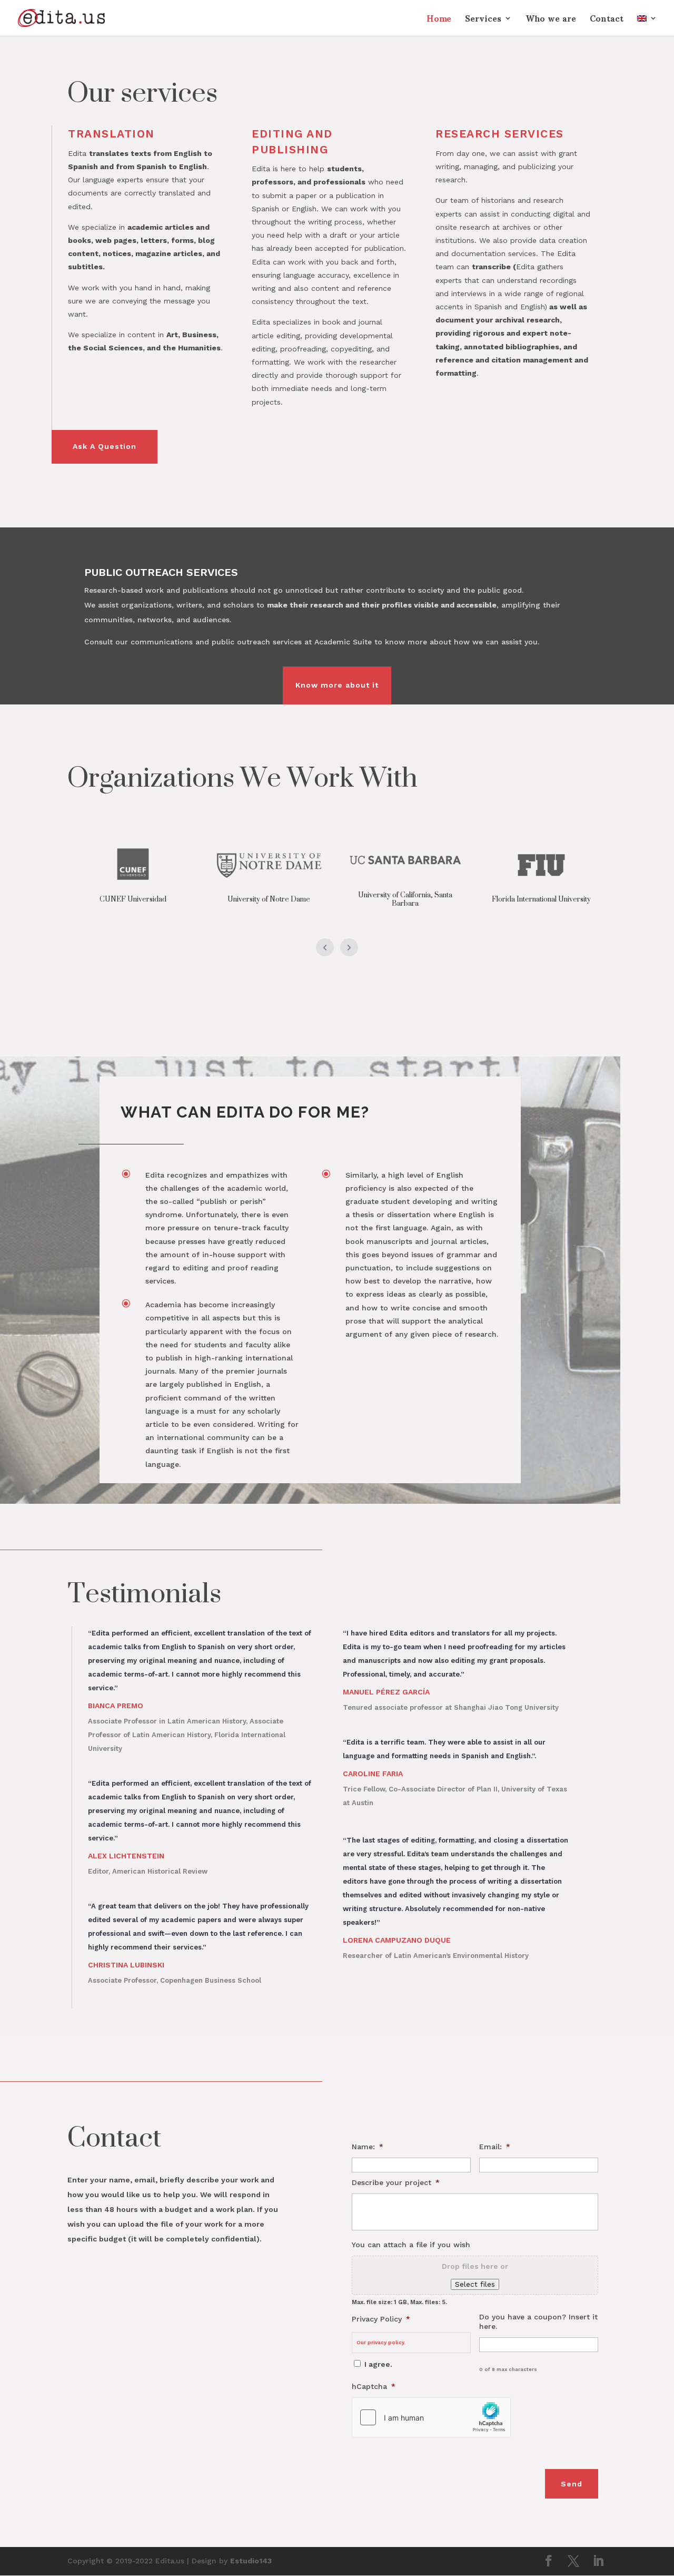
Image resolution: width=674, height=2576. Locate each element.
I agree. (378, 2364)
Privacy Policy (381, 2319)
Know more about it (337, 685)
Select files (475, 2284)
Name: (368, 2147)
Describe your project (396, 2182)
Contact (607, 22)
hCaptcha (374, 2386)
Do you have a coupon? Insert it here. (538, 2322)
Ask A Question (105, 446)
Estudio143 (251, 2561)
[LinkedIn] (598, 2562)
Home (439, 22)
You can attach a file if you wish (411, 2245)
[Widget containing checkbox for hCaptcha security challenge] (431, 2417)
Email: (495, 2147)
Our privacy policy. (381, 2342)
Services (483, 22)
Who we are (551, 22)
